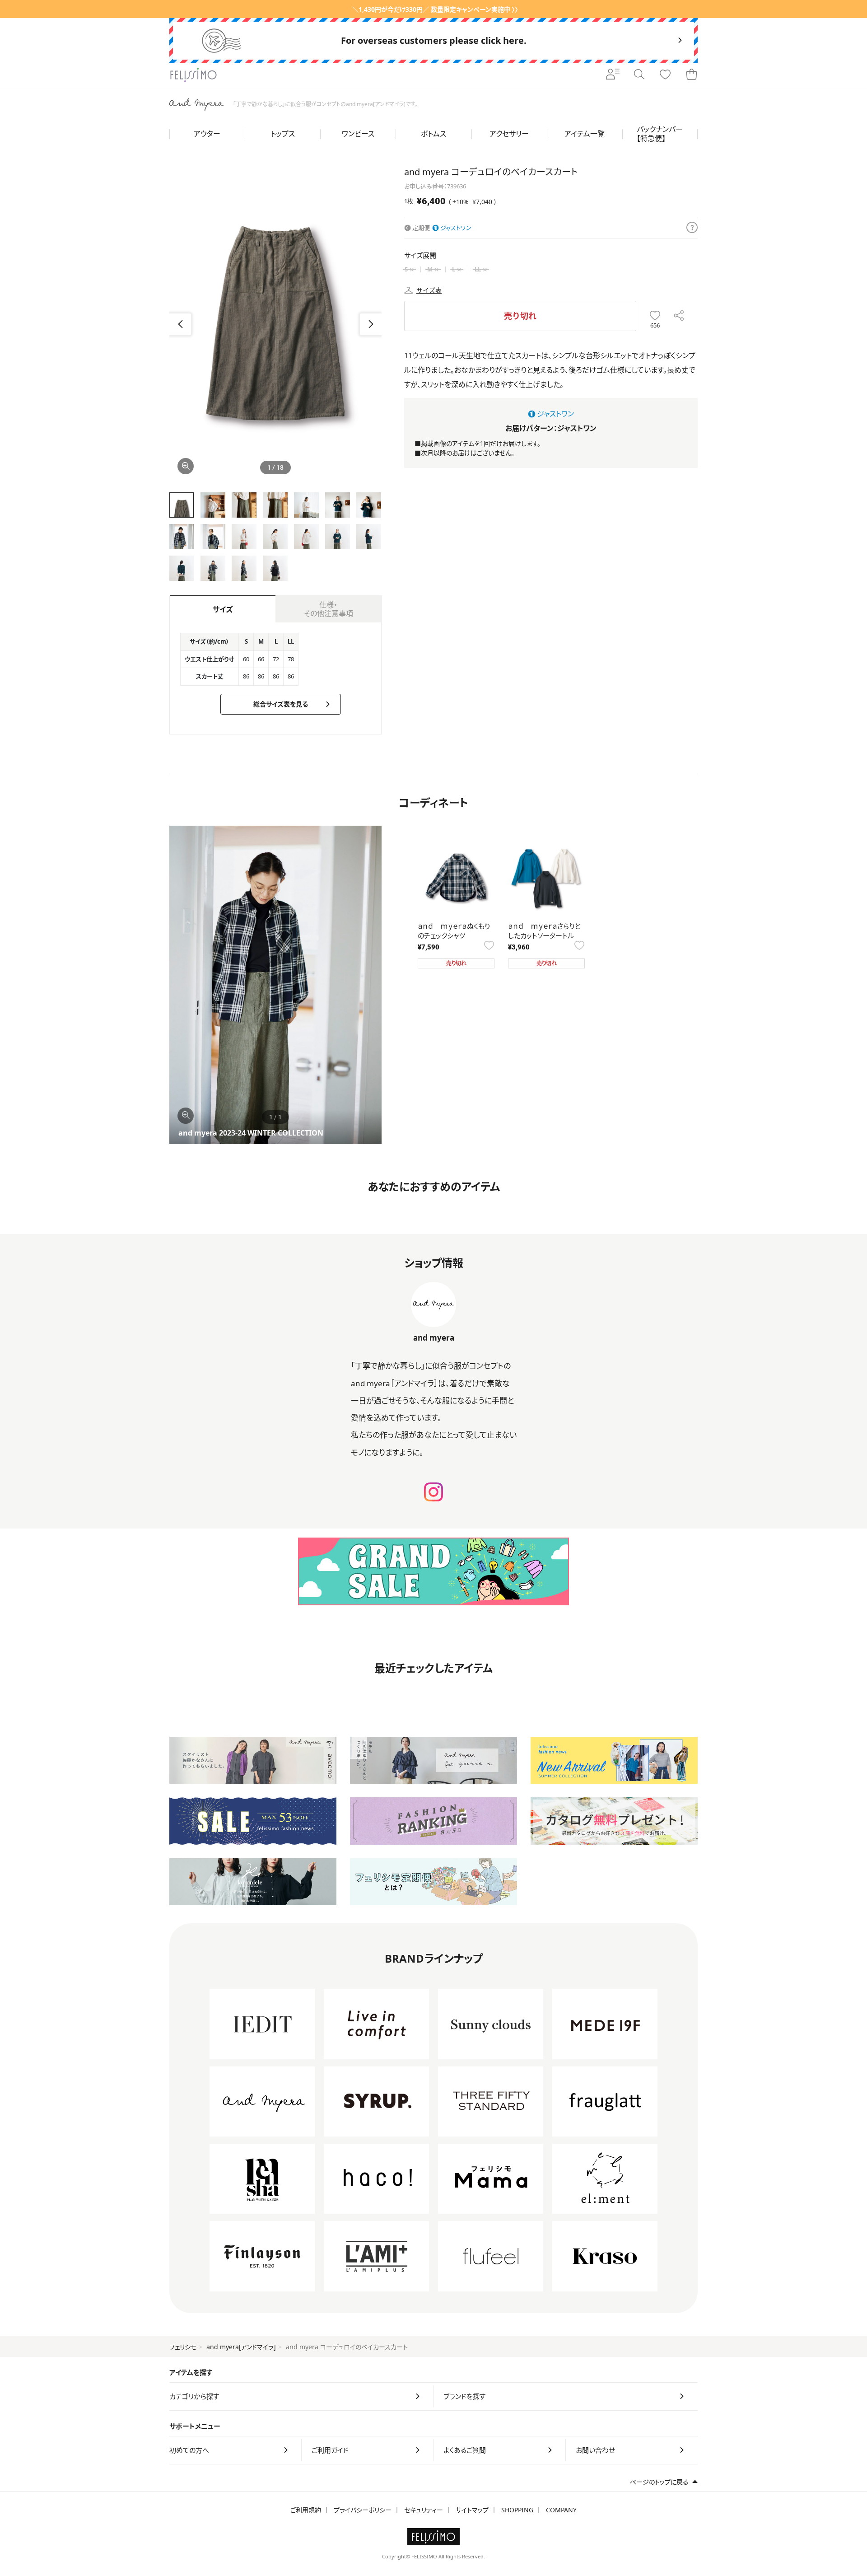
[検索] (639, 75)
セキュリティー (424, 2510)
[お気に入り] (665, 75)
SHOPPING (517, 2510)
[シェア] (679, 316)
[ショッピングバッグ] (691, 75)
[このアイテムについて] (692, 228)
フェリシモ (183, 2347)
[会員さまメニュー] (613, 75)
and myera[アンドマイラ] (241, 2347)
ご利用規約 (306, 2510)
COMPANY (561, 2510)
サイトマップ (472, 2510)
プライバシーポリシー (363, 2510)
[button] (371, 324)
